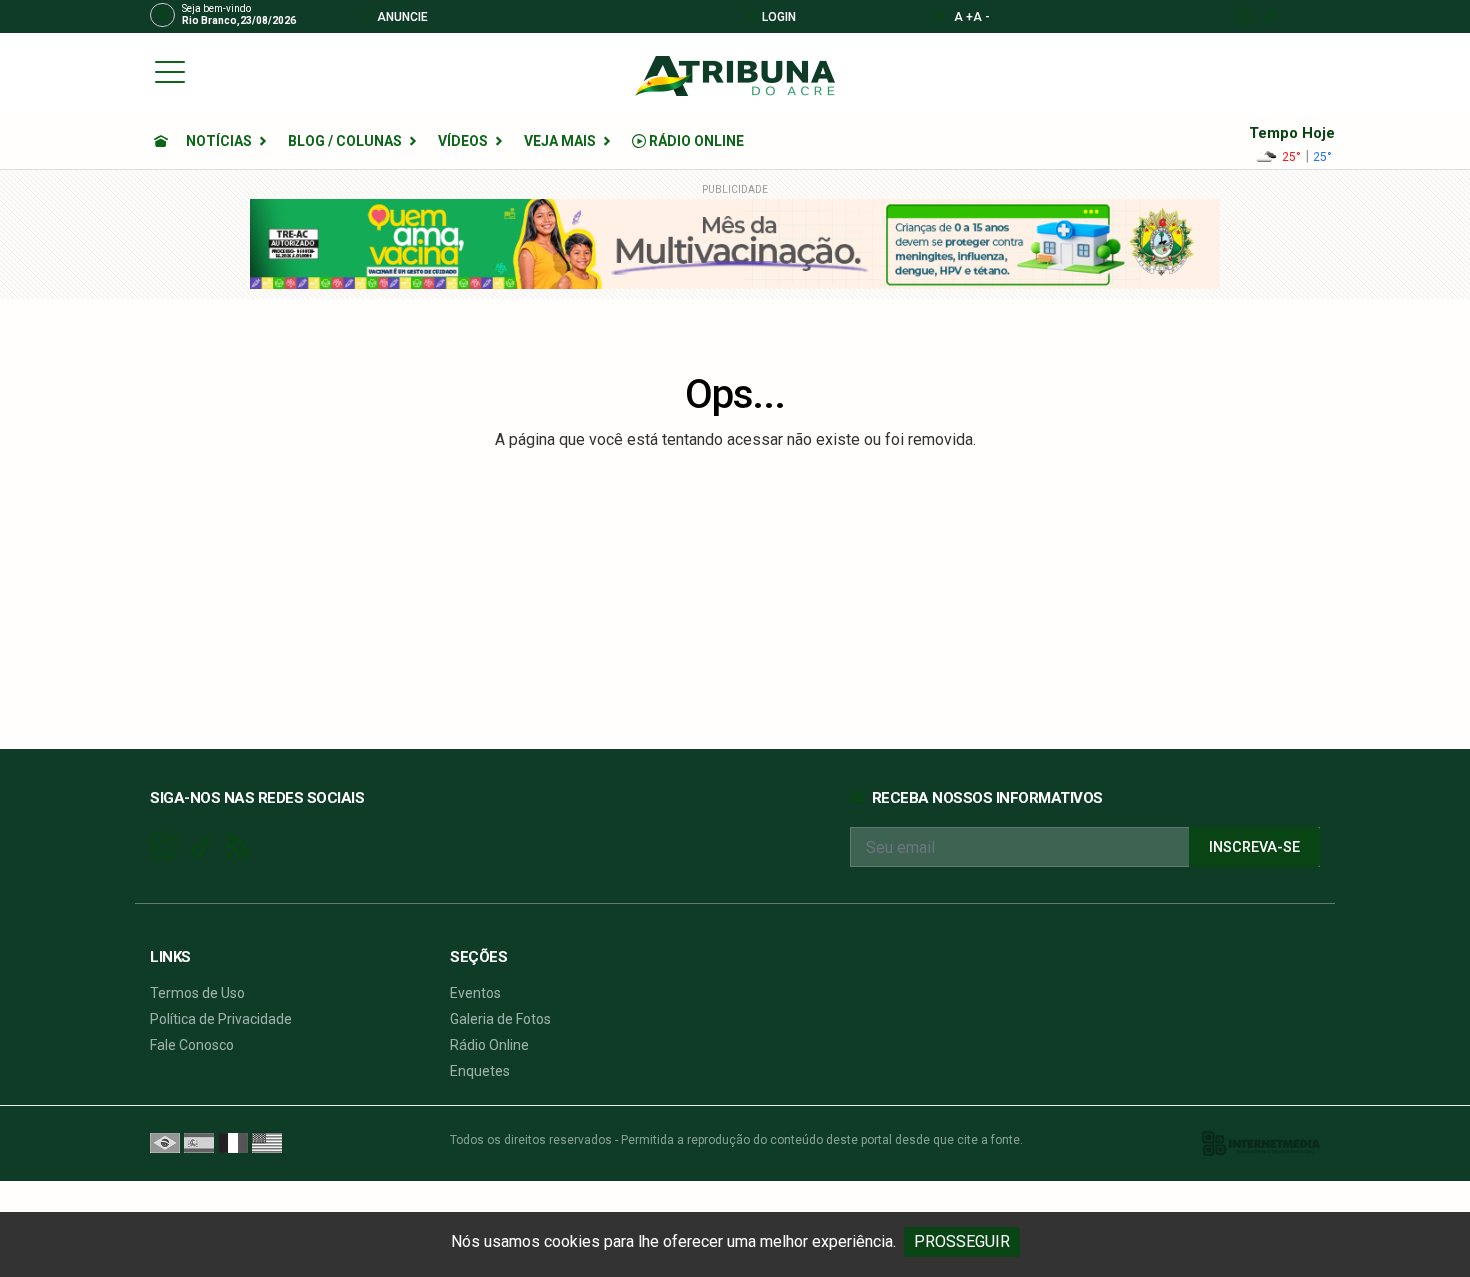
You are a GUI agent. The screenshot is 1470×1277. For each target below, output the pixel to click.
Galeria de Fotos (500, 1019)
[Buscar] (1313, 71)
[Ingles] (267, 1142)
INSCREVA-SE (1254, 847)
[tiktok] (1269, 16)
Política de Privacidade (221, 1019)
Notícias (219, 141)
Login (777, 17)
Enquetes (480, 1071)
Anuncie (401, 17)
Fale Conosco (192, 1045)
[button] (170, 71)
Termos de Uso (197, 993)
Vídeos (463, 141)
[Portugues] (165, 1142)
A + (963, 17)
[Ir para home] (161, 141)
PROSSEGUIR (962, 1241)
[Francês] (233, 1142)
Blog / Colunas (345, 141)
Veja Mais (560, 141)
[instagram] (1242, 16)
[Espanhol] (199, 1142)
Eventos (475, 993)
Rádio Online (695, 141)
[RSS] (237, 847)
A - (981, 17)
